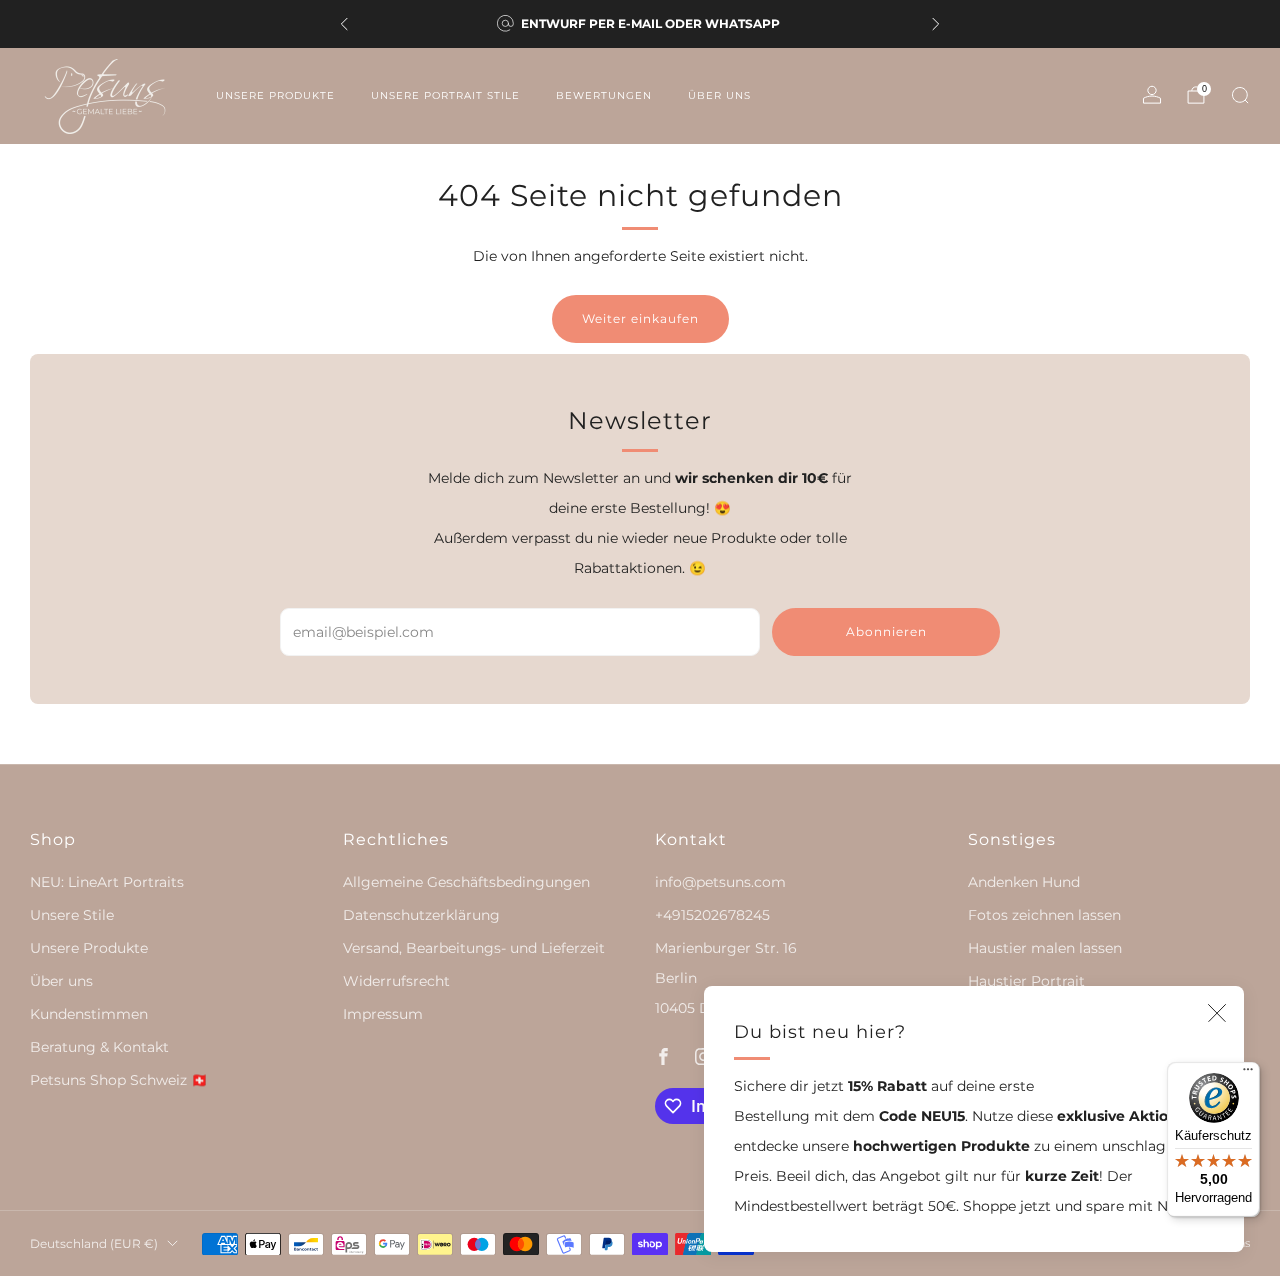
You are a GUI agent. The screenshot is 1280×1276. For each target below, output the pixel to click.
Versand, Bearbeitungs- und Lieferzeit (474, 948)
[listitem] (640, 24)
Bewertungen (604, 95)
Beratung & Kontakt (99, 1047)
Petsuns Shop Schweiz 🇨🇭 (119, 1080)
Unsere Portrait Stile (445, 95)
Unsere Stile (72, 915)
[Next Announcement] (936, 24)
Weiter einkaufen (640, 318)
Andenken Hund (1024, 882)
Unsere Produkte (275, 95)
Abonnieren (886, 631)
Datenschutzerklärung (421, 915)
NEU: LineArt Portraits (107, 882)
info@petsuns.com (720, 882)
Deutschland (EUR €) (94, 1243)
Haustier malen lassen (1045, 948)
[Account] (1152, 95)
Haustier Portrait (1026, 981)
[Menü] (1248, 1074)
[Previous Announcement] (344, 24)
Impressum (383, 1014)
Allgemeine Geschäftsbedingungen (466, 882)
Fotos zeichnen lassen (1044, 915)
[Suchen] (1240, 95)
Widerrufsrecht (396, 981)
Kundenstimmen (89, 1014)
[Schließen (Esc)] (1217, 1013)
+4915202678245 (712, 915)
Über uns (719, 95)
